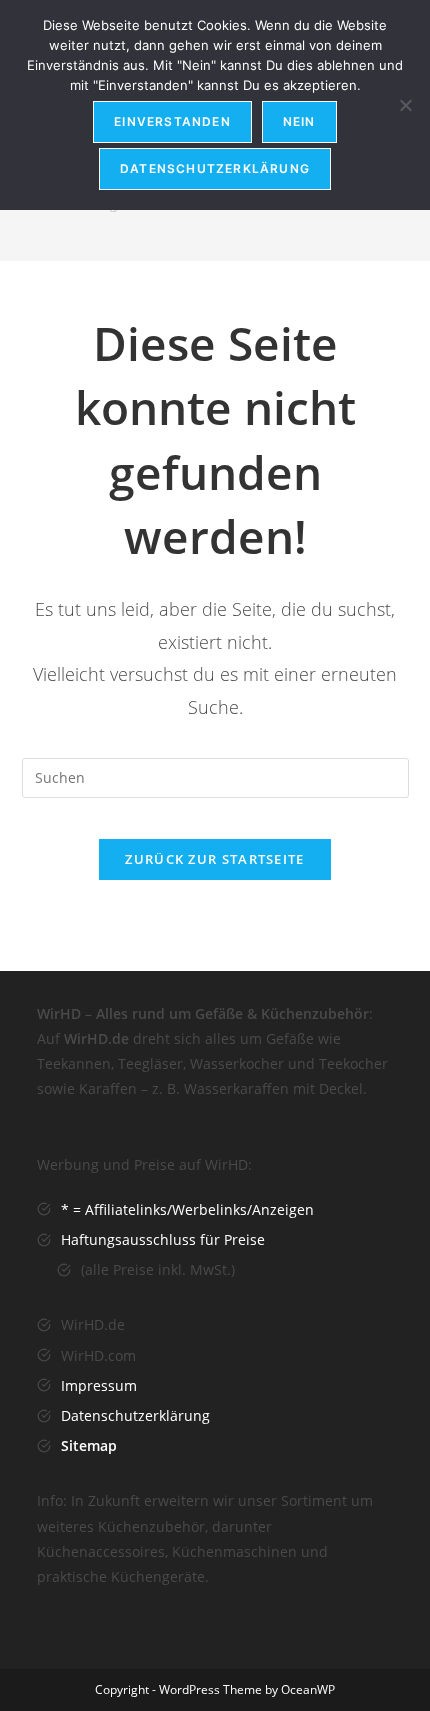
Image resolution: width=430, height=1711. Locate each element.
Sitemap (89, 1445)
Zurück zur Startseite (214, 859)
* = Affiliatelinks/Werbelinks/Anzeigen (187, 1209)
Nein (299, 121)
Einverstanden (172, 121)
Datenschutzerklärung (135, 1415)
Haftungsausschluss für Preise (163, 1239)
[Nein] (405, 105)
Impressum (99, 1385)
